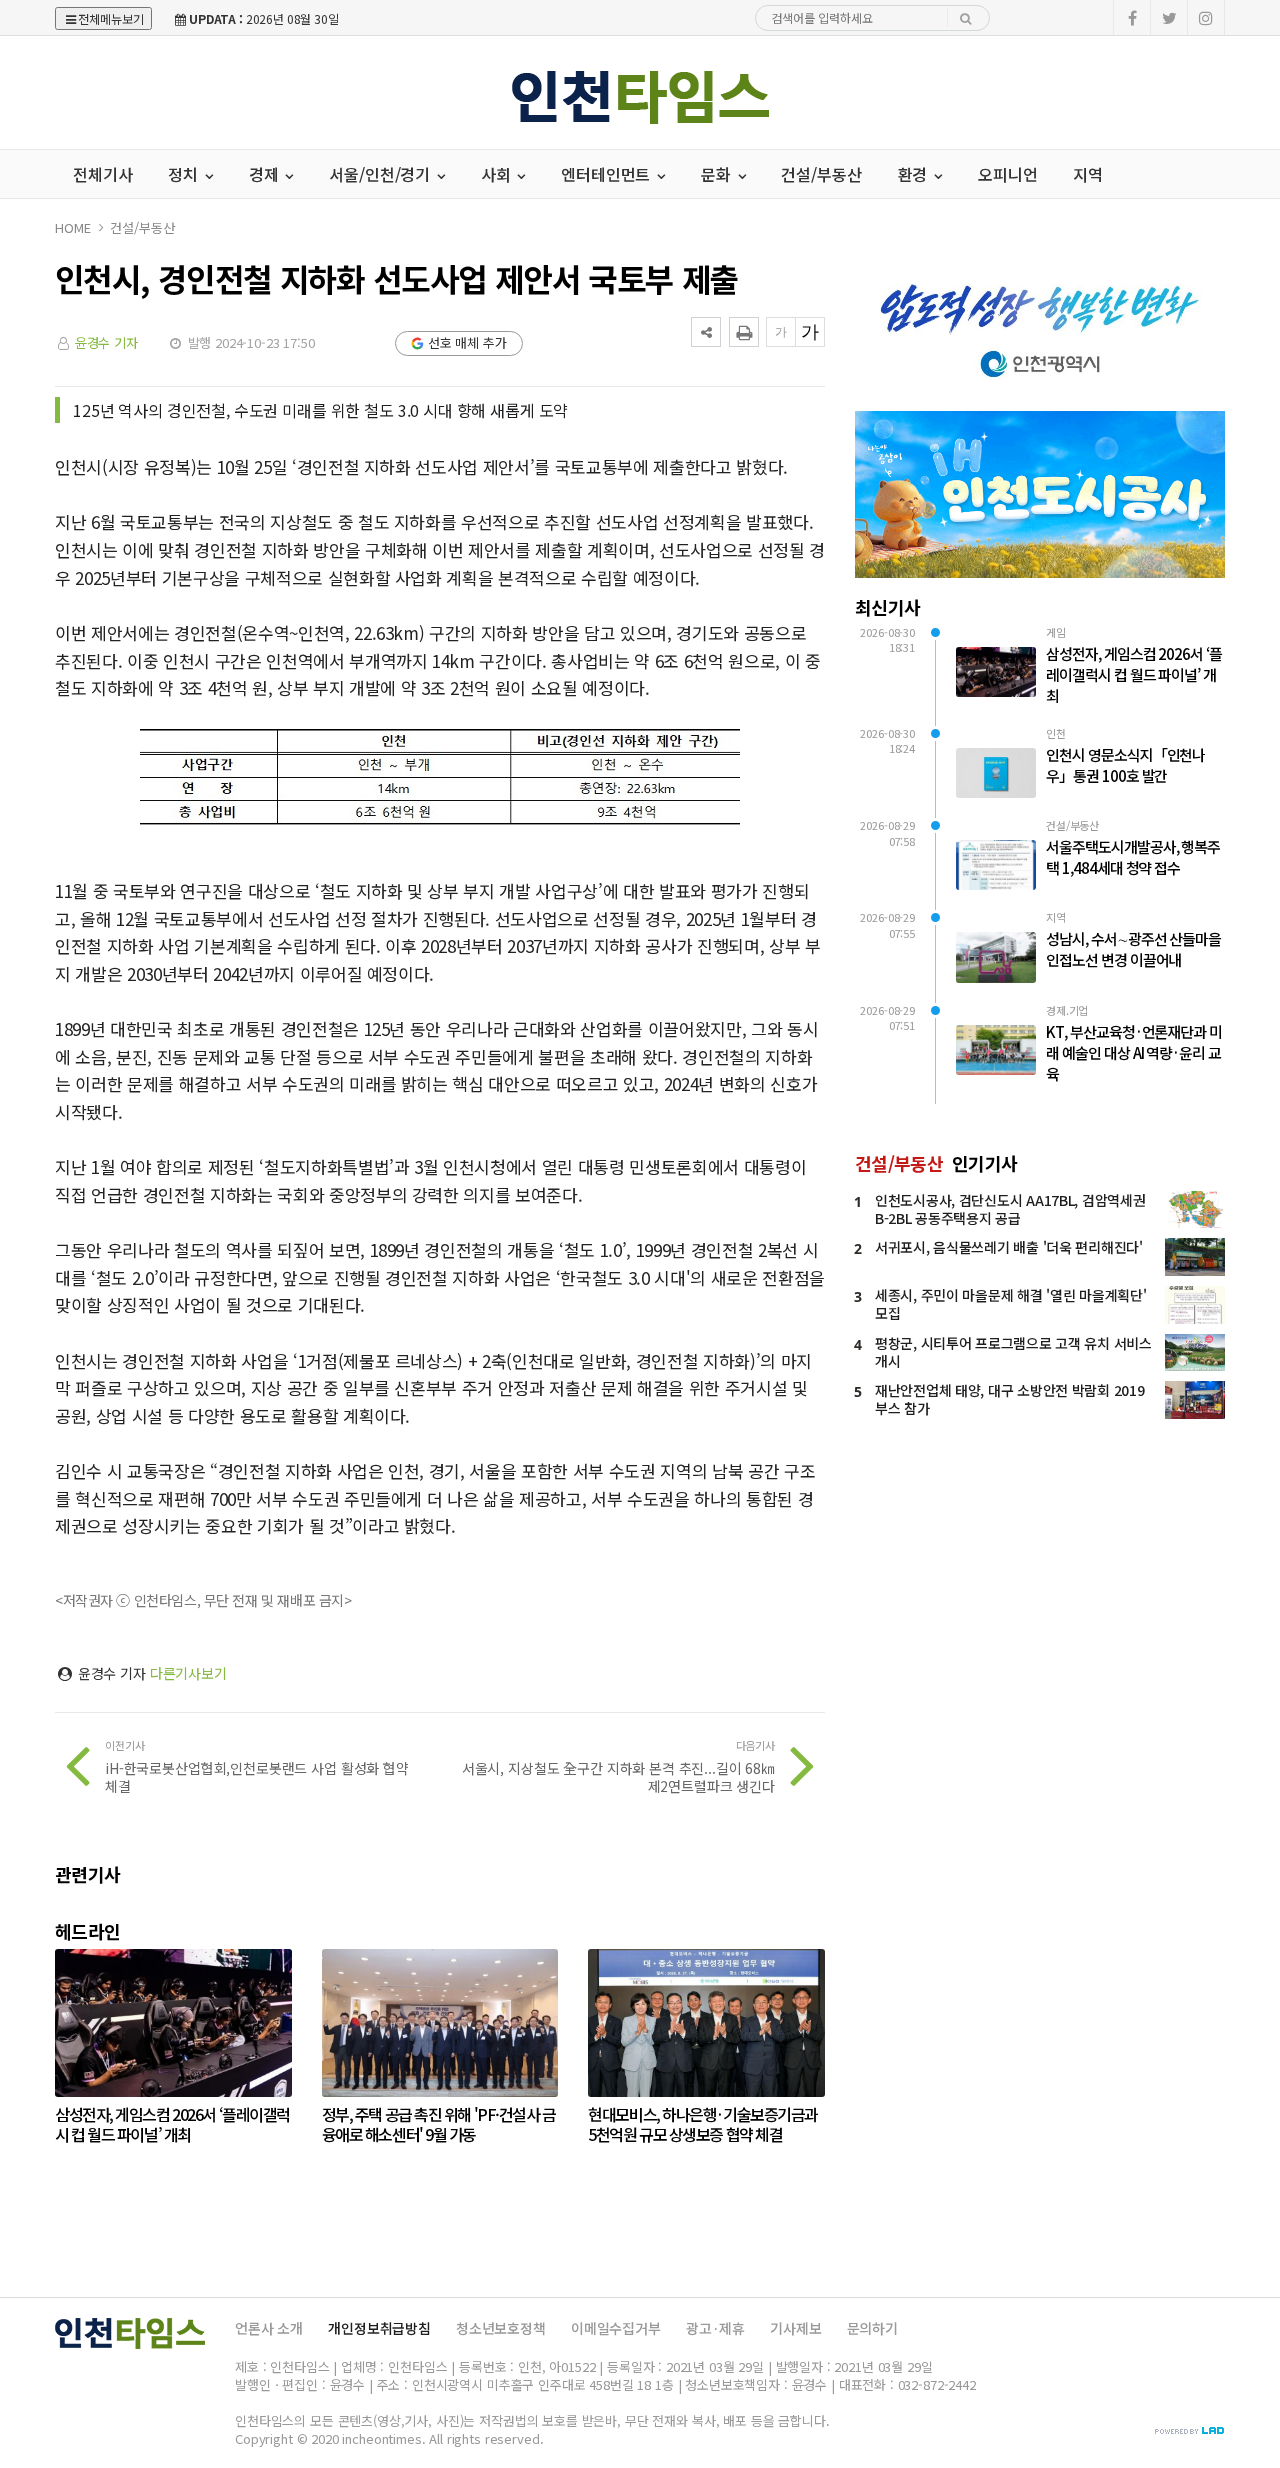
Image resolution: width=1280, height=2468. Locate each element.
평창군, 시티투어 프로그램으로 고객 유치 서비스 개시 (1013, 1352)
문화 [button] (718, 174)
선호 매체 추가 (467, 342)
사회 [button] (498, 174)
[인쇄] (744, 332)
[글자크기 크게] (810, 332)
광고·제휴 (715, 2328)
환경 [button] (915, 174)
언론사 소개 (269, 2328)
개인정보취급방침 (379, 2328)
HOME (72, 227)
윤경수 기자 (106, 342)
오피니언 (1007, 174)
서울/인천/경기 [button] (381, 174)
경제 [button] (266, 174)
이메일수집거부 (616, 2328)
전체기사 (102, 174)
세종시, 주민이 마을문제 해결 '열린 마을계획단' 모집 (1010, 1304)
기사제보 (795, 2328)
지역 (1088, 174)
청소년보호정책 (501, 2328)
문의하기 (872, 2328)
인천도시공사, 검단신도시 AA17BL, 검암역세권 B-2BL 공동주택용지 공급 (1010, 1209)
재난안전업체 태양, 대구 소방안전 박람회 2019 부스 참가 (1009, 1399)
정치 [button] (185, 174)
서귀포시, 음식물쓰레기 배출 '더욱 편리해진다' (1009, 1247)
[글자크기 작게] (781, 332)
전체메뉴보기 (111, 18)
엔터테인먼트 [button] (607, 174)
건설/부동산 (821, 174)
